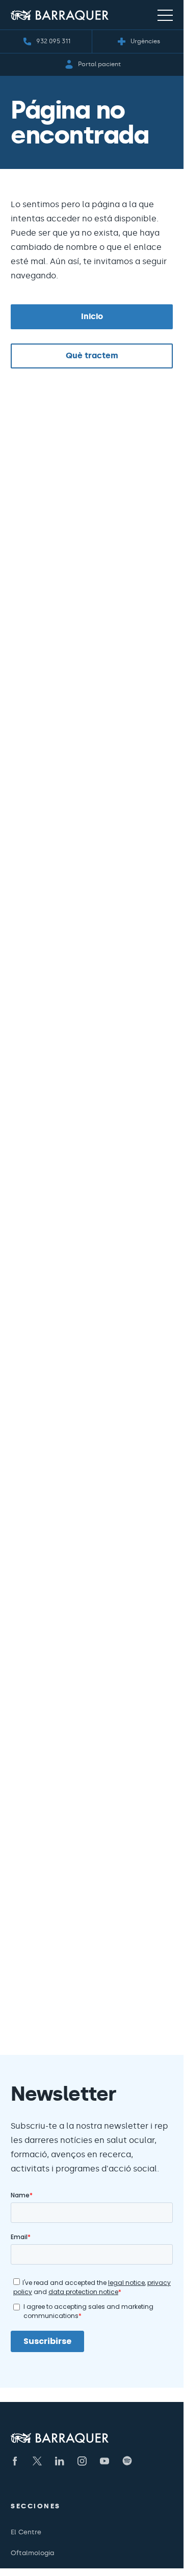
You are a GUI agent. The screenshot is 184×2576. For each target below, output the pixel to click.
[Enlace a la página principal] (60, 15)
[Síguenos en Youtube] (104, 2461)
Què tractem (92, 355)
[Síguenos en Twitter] (37, 2461)
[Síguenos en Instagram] (82, 2461)
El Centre (26, 2532)
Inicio (92, 316)
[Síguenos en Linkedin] (60, 2461)
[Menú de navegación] (165, 15)
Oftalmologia (32, 2553)
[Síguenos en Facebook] (15, 2461)
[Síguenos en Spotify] (127, 2461)
